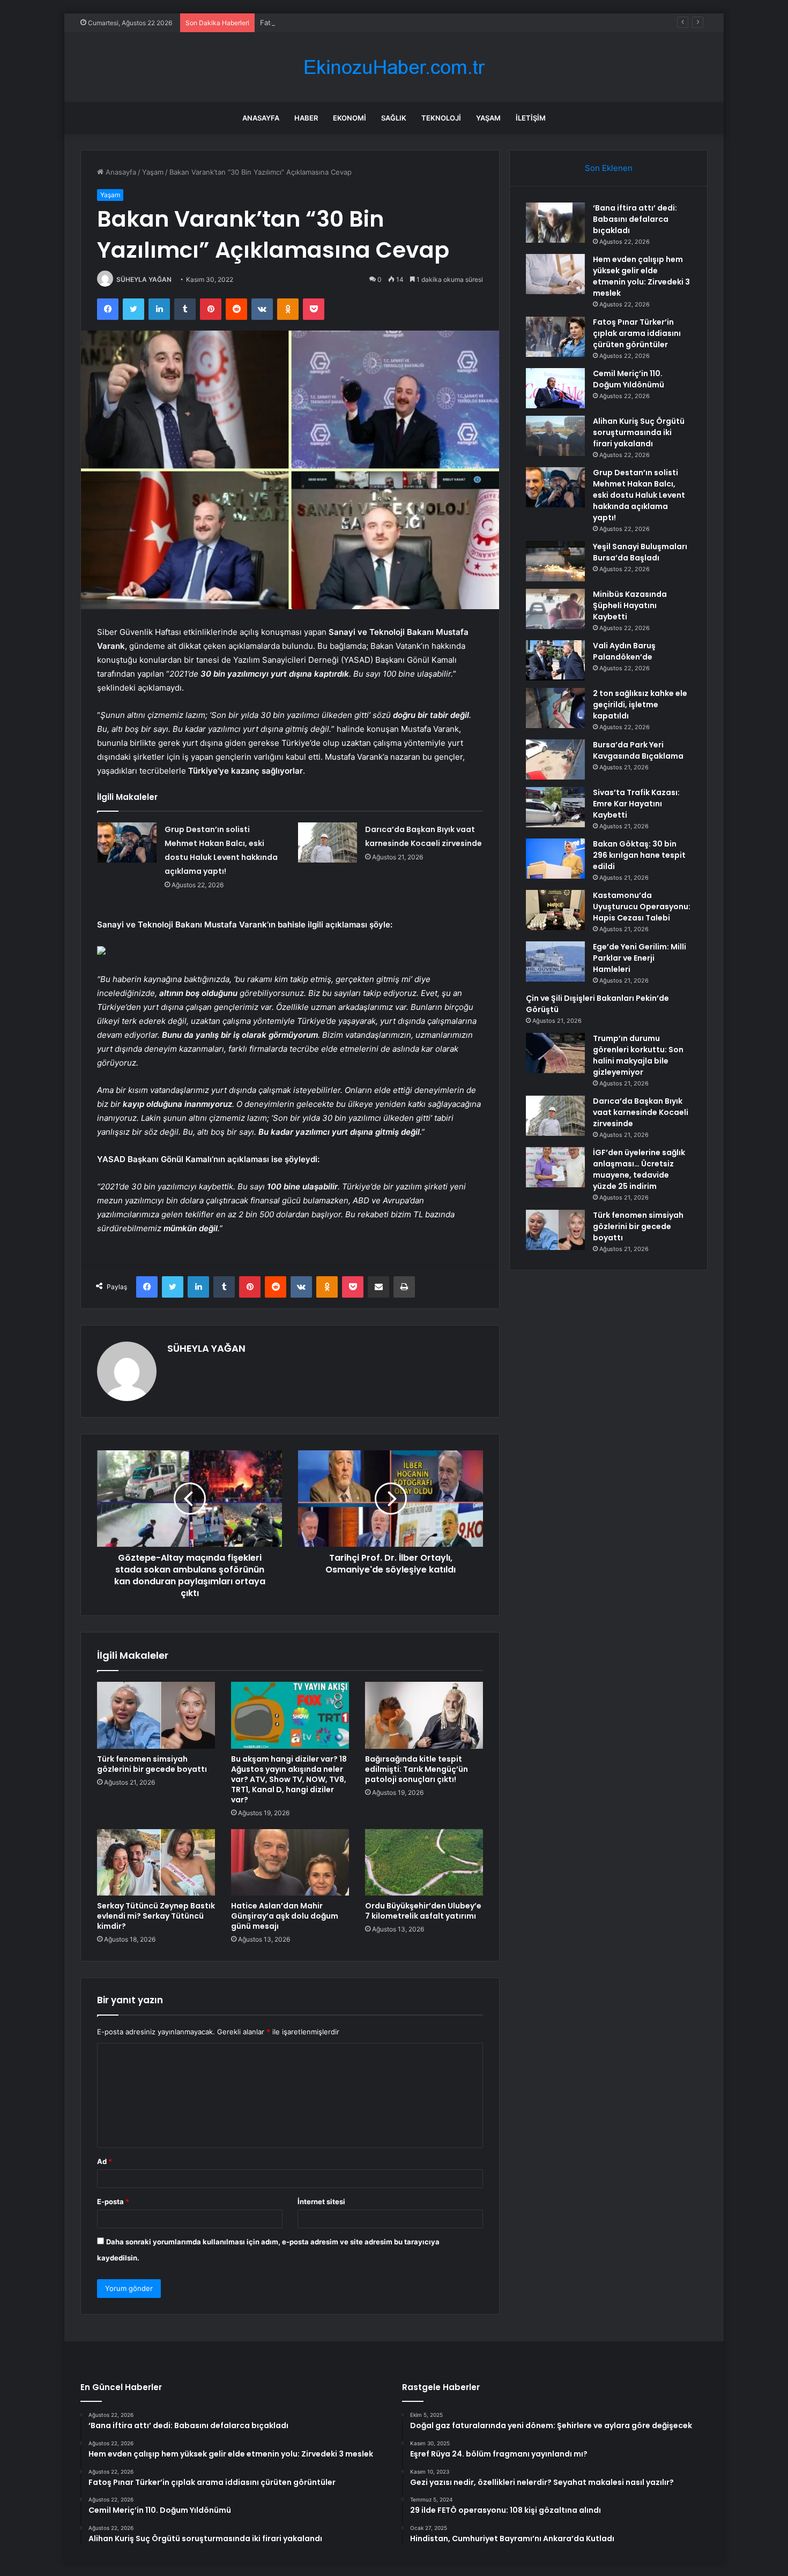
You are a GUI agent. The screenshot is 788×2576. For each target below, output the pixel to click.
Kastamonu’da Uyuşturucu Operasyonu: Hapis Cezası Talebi (642, 907)
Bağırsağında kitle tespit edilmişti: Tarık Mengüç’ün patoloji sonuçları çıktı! (417, 1769)
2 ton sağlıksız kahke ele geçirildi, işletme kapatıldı (640, 705)
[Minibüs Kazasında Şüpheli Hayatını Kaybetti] (555, 609)
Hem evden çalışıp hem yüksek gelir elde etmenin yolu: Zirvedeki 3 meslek (641, 276)
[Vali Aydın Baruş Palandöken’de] (555, 660)
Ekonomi (350, 118)
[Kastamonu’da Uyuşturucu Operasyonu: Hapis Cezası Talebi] (555, 910)
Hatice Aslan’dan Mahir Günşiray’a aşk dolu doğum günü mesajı (285, 1916)
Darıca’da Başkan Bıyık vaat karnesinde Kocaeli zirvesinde (641, 1112)
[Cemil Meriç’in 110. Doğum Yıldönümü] (555, 388)
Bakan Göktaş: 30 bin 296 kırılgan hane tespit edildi (639, 855)
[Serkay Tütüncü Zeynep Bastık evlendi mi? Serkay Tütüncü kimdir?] (156, 1862)
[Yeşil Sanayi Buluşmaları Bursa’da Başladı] (555, 561)
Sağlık (394, 118)
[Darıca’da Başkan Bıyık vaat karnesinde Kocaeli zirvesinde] (328, 843)
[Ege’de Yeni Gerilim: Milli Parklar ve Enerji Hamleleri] (555, 961)
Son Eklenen (609, 168)
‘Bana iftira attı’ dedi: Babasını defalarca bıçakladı (635, 219)
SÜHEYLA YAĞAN (144, 279)
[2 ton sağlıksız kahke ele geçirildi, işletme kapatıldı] (555, 708)
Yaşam (488, 118)
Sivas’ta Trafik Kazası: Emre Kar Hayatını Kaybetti (636, 804)
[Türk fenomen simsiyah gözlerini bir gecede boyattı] (156, 1715)
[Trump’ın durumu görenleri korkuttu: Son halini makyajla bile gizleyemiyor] (555, 1053)
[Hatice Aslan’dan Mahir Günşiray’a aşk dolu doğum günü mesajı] (290, 1862)
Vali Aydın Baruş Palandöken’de (624, 651)
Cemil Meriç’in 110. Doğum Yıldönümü (629, 379)
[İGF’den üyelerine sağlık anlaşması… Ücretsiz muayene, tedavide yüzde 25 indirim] (555, 1167)
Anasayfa (261, 118)
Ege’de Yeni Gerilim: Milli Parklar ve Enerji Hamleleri (640, 958)
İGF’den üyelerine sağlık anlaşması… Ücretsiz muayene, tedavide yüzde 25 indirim (639, 1169)
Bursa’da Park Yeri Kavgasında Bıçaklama (638, 750)
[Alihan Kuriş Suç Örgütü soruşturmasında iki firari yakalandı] (555, 436)
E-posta (113, 2201)
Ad (105, 2161)
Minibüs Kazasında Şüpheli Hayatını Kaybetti (630, 605)
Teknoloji (441, 118)
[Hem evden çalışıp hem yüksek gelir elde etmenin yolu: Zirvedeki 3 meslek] (555, 274)
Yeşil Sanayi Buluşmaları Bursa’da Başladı (640, 552)
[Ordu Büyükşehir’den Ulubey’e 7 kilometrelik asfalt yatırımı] (424, 1862)
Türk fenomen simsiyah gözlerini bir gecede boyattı (152, 1764)
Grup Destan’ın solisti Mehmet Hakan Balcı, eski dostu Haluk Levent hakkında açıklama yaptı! (639, 495)
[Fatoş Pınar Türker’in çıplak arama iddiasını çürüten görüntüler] (555, 337)
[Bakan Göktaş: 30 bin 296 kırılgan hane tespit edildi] (555, 859)
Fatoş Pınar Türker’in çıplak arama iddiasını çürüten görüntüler (363, 23)
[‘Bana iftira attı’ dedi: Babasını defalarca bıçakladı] (555, 223)
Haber (306, 118)
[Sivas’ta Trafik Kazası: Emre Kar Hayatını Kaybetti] (555, 807)
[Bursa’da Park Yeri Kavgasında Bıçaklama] (555, 759)
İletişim (531, 118)
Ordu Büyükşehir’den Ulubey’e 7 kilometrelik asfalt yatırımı (423, 1911)
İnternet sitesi (321, 2201)
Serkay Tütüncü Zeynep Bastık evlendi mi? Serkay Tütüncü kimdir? (156, 1916)
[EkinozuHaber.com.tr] (394, 67)
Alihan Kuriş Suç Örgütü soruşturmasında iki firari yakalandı (639, 432)
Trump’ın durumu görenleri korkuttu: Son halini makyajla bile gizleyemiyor (638, 1055)
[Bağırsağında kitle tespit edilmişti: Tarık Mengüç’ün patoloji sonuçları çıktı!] (424, 1715)
